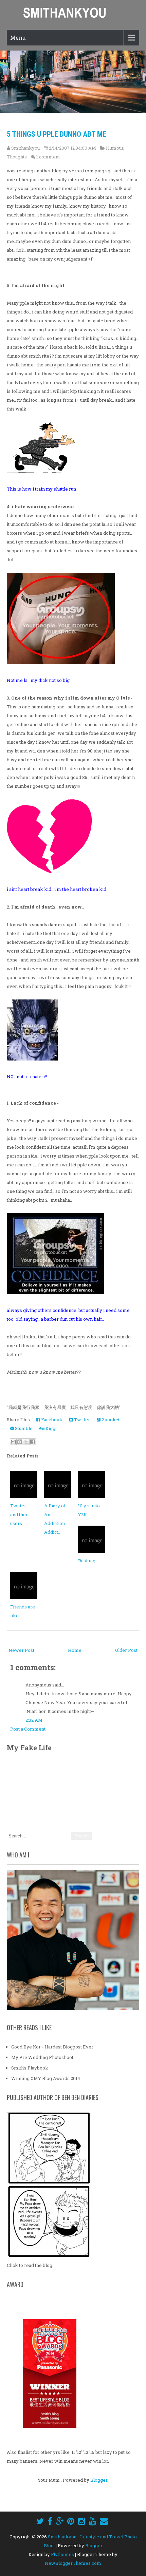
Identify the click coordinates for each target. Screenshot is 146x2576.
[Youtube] (93, 2521)
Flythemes (62, 2554)
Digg (50, 1428)
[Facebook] (50, 2521)
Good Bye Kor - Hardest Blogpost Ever (52, 2047)
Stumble (23, 1428)
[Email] (104, 2521)
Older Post (126, 1650)
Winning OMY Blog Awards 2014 (46, 2078)
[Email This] (13, 1442)
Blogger (99, 2480)
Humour (115, 148)
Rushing (87, 1561)
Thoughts (17, 157)
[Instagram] (82, 2521)
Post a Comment (28, 1729)
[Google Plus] (60, 2521)
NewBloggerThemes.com (73, 2563)
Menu (18, 37)
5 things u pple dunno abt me (57, 134)
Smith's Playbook (30, 2068)
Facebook (51, 1419)
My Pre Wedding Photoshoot (42, 2057)
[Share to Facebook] (33, 1442)
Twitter (81, 1419)
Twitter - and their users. (20, 1514)
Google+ (110, 1419)
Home (75, 1650)
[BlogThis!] (20, 1442)
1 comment (48, 157)
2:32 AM (34, 1720)
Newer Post (21, 1650)
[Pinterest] (71, 2521)
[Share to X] (26, 1442)
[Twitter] (40, 2521)
